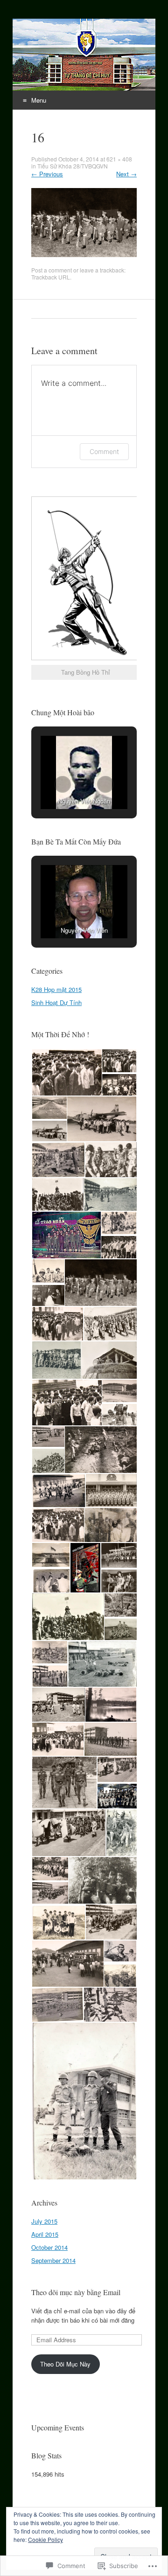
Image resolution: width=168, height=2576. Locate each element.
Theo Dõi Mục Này (65, 2364)
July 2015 (44, 2221)
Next (126, 174)
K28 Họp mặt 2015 (56, 989)
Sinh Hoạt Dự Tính (56, 1002)
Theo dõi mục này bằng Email (76, 2292)
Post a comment (52, 270)
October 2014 (49, 2247)
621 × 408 (119, 159)
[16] (84, 255)
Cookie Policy (45, 2539)
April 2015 (45, 2234)
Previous (47, 174)
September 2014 (53, 2260)
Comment (104, 451)
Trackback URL (51, 277)
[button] (63, 784)
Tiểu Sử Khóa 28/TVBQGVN (73, 166)
